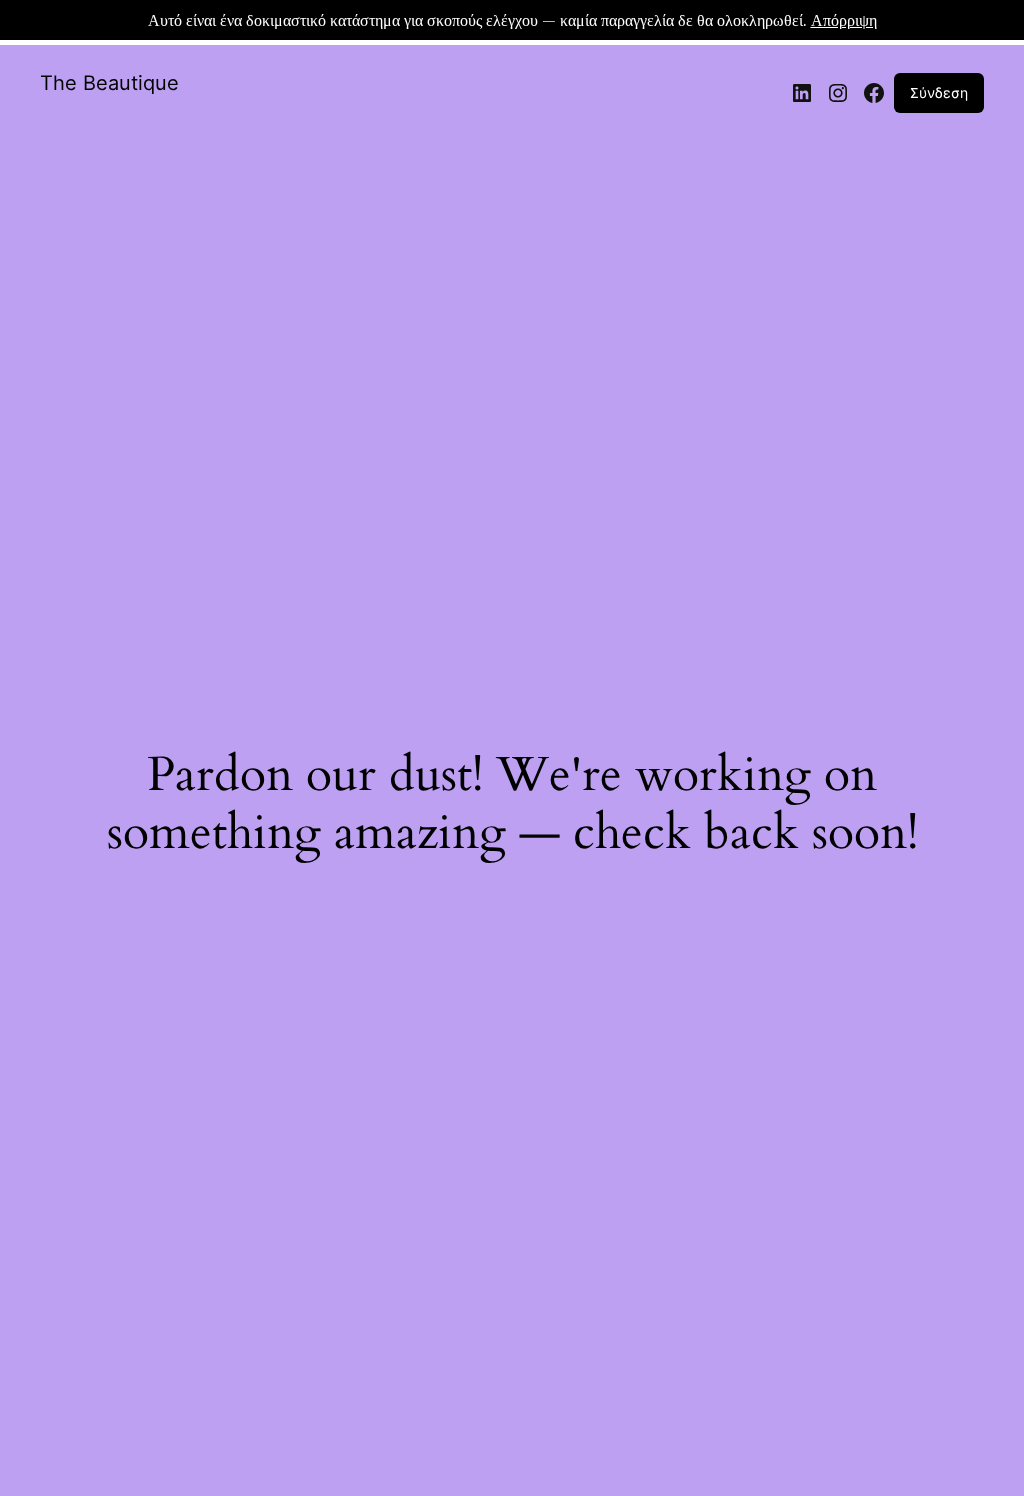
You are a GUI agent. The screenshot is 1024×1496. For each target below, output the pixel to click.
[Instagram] (838, 93)
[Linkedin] (802, 93)
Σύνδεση (939, 92)
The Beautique (109, 83)
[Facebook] (874, 93)
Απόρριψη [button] (844, 19)
